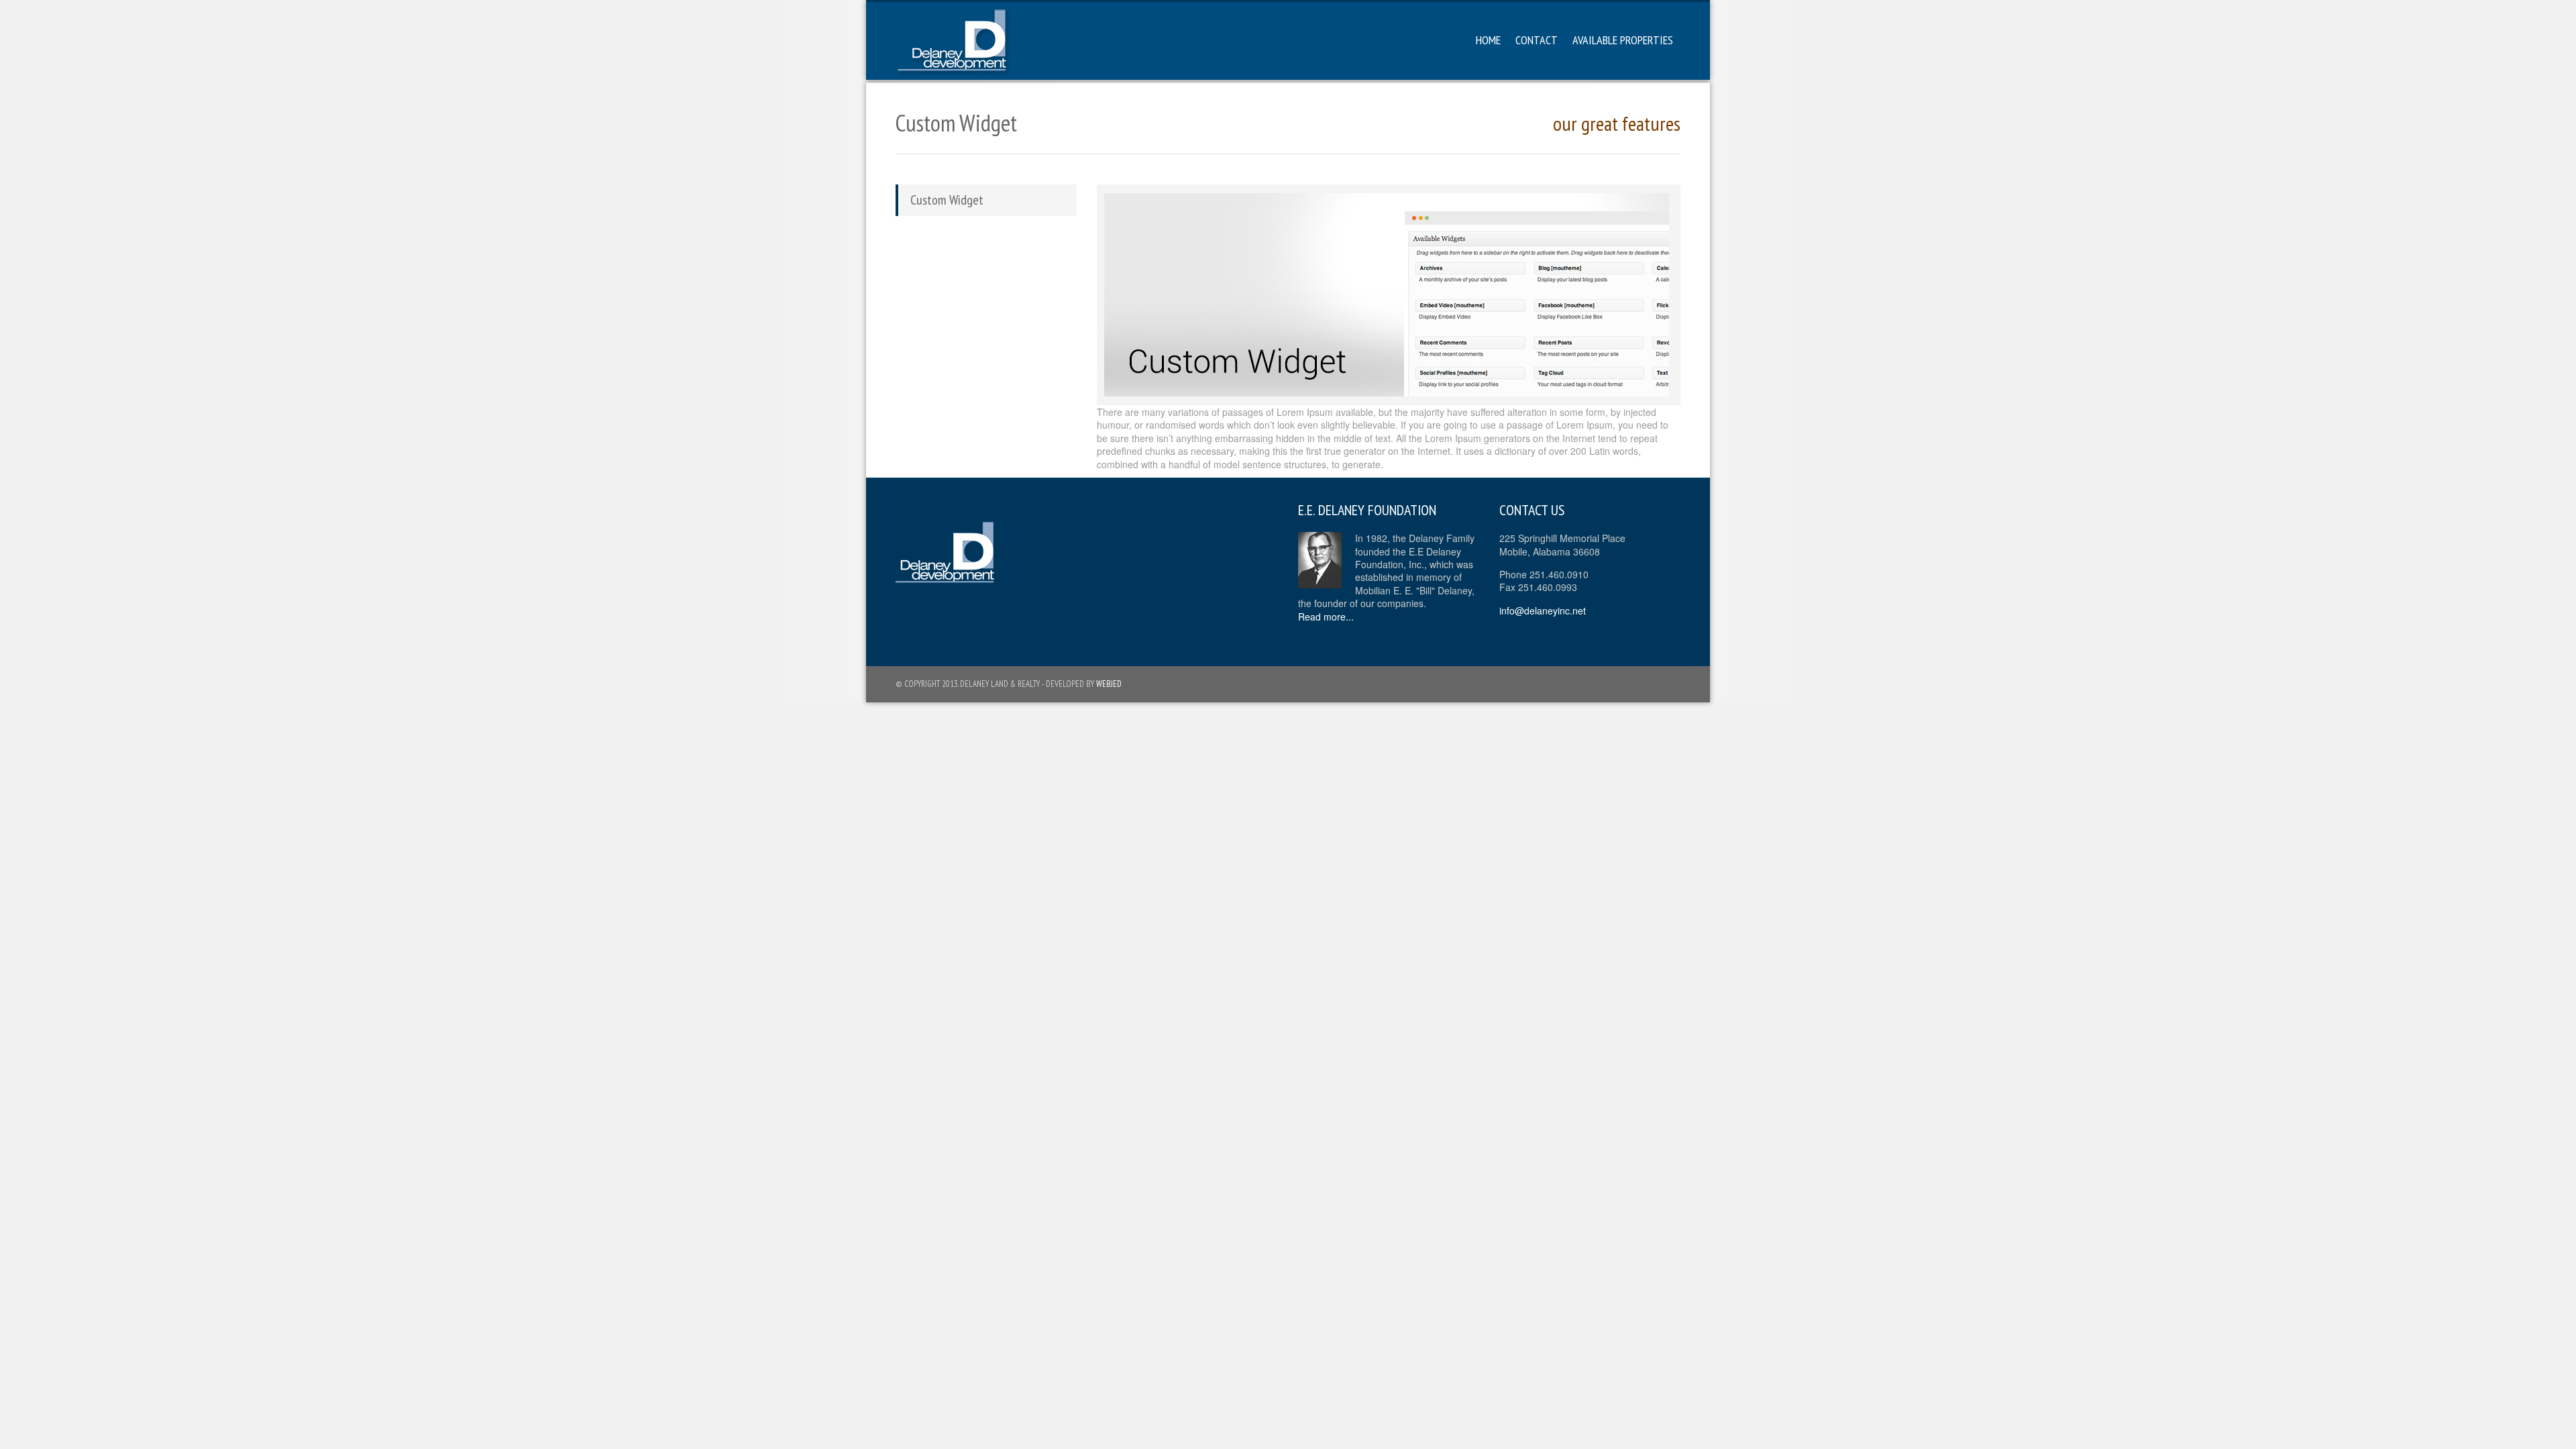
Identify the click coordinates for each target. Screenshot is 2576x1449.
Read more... (1326, 616)
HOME (1488, 40)
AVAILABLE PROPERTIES (1623, 40)
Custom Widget (947, 200)
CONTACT (1537, 40)
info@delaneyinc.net (1543, 610)
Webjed (1109, 684)
